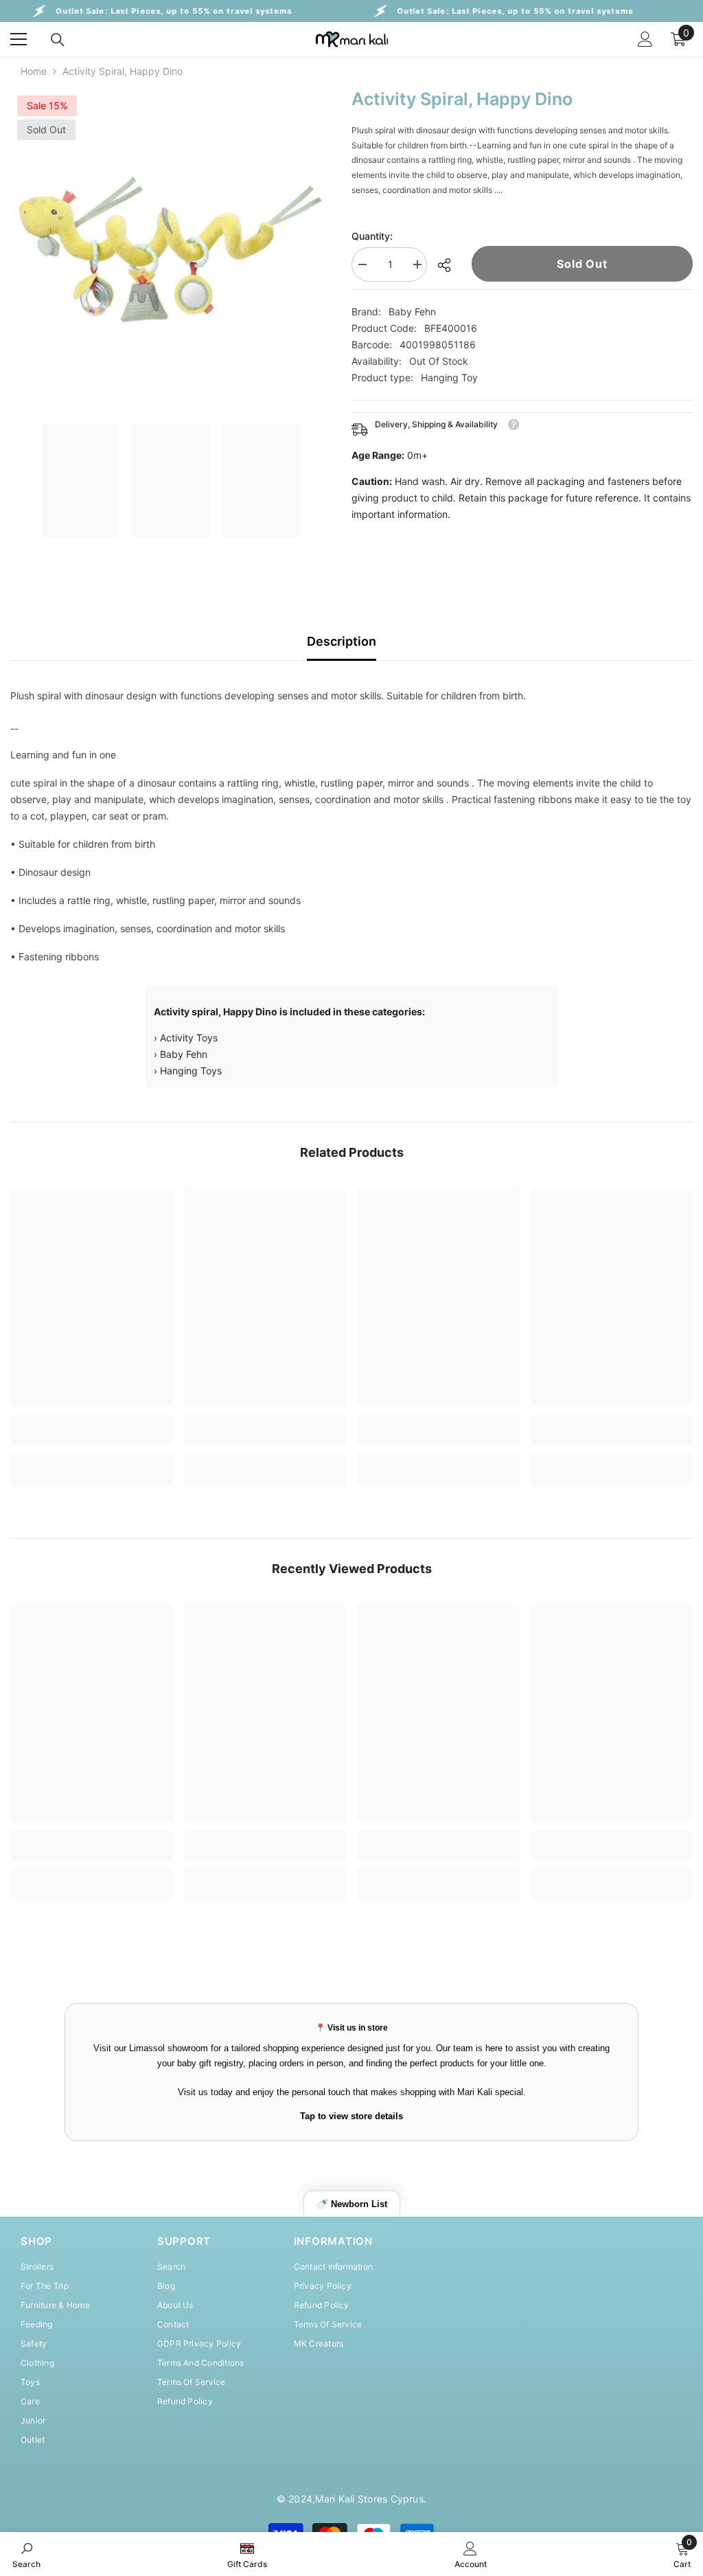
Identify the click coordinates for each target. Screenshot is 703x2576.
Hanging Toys (191, 1071)
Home (34, 71)
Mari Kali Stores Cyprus (369, 2499)
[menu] (19, 39)
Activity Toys (189, 1038)
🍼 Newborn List (352, 2204)
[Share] (449, 265)
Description (342, 641)
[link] (92, 1436)
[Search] (58, 40)
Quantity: (372, 236)
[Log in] (645, 39)
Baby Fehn (412, 312)
